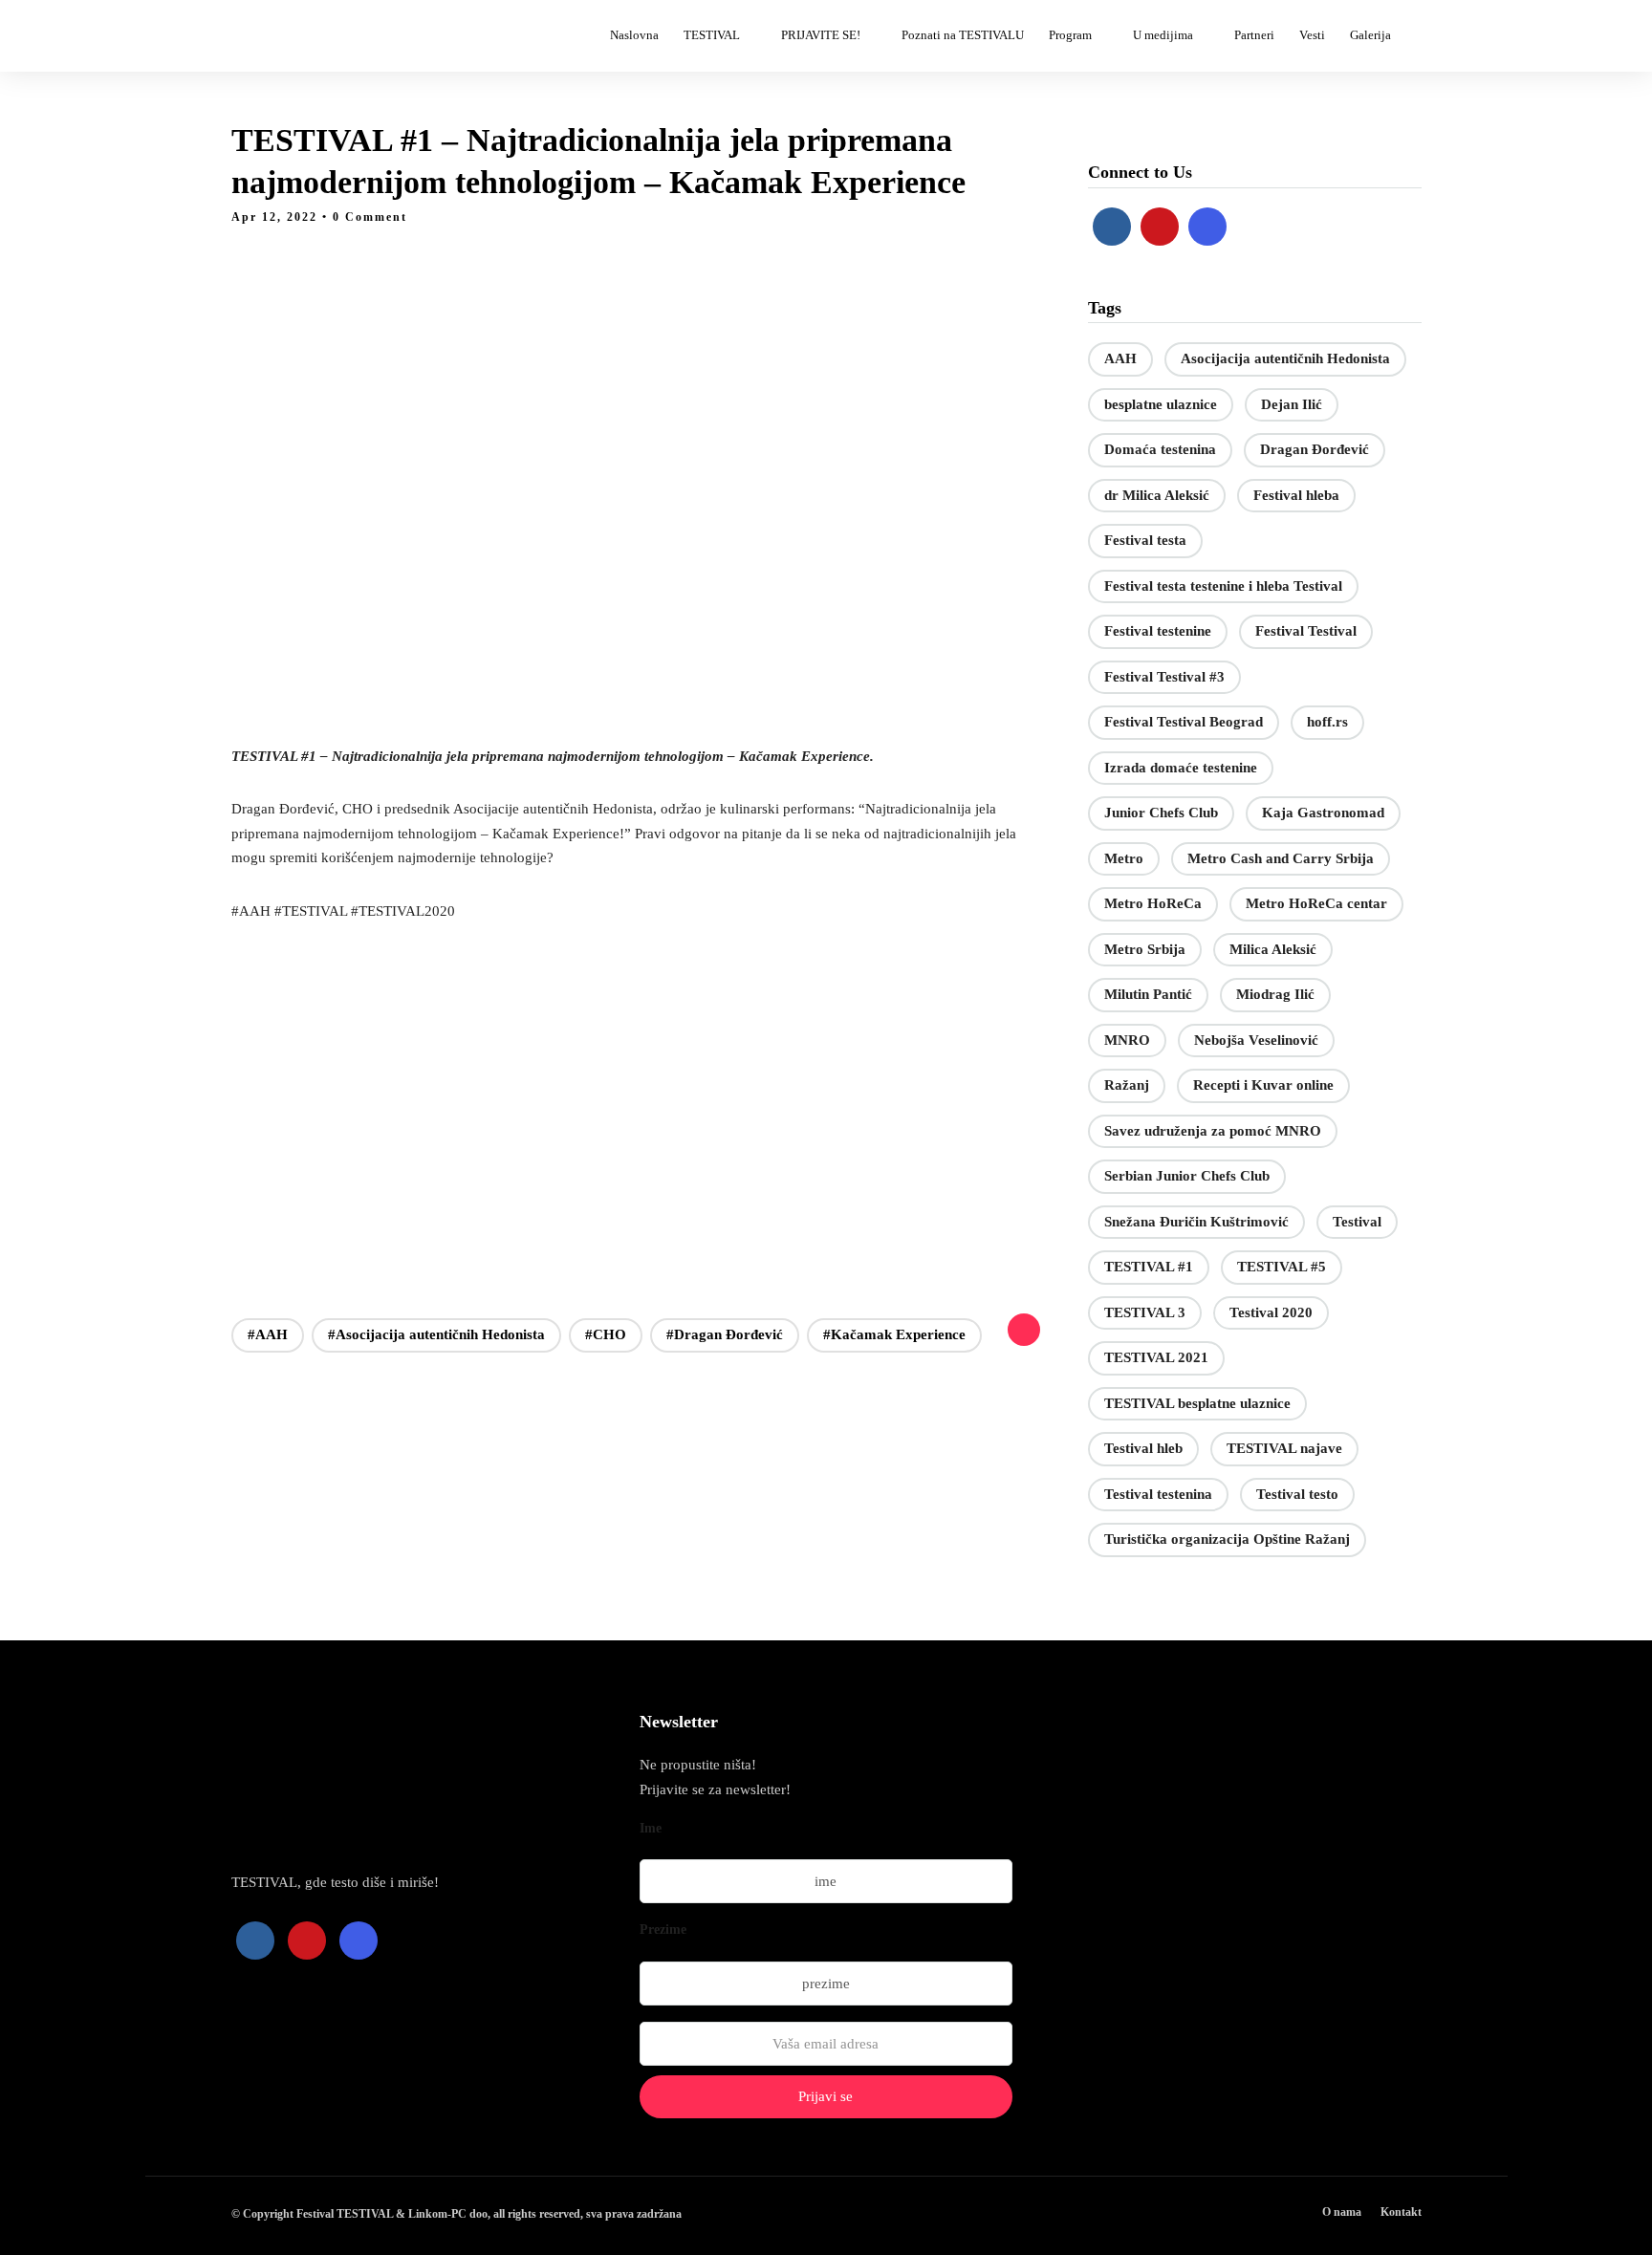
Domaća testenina (1160, 449)
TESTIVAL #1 (1149, 1267)
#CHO (606, 1334)
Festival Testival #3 (1164, 677)
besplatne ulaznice (1161, 404)
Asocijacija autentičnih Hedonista (1285, 358)
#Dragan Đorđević (725, 1334)
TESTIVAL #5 (1282, 1267)
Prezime (663, 1930)
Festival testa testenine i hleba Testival (1223, 586)
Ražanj (1127, 1085)
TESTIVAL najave (1284, 1448)
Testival (1357, 1222)
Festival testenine (1158, 631)
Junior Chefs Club (1161, 813)
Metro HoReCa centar (1316, 903)
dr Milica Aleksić (1157, 495)
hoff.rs (1327, 722)
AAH (1120, 358)
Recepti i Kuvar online (1263, 1085)
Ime (651, 1828)
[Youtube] (1160, 227)
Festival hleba (1296, 495)
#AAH (268, 1334)
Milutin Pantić (1148, 994)
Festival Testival (1306, 631)
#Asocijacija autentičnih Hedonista (436, 1334)
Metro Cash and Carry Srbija (1281, 858)
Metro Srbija (1145, 949)
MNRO (1127, 1040)
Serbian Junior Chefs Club (1187, 1176)
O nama (1342, 2212)
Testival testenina (1158, 1494)
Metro (1124, 858)
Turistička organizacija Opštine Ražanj (1227, 1539)
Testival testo (1297, 1494)
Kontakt (1401, 2212)
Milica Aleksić (1273, 949)
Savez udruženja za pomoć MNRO (1213, 1131)
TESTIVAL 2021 (1156, 1357)
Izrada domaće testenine (1181, 768)
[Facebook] (1112, 227)
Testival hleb (1143, 1448)
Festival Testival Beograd (1184, 722)
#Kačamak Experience (894, 1334)
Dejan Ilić (1292, 404)
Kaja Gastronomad (1323, 813)
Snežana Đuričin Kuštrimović (1196, 1222)
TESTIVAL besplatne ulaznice (1197, 1403)
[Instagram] (1207, 227)
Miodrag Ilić (1275, 994)
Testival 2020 (1271, 1312)
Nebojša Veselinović (1256, 1040)
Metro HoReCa (1153, 903)
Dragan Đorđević (1315, 449)
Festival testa (1145, 540)
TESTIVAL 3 (1145, 1312)
